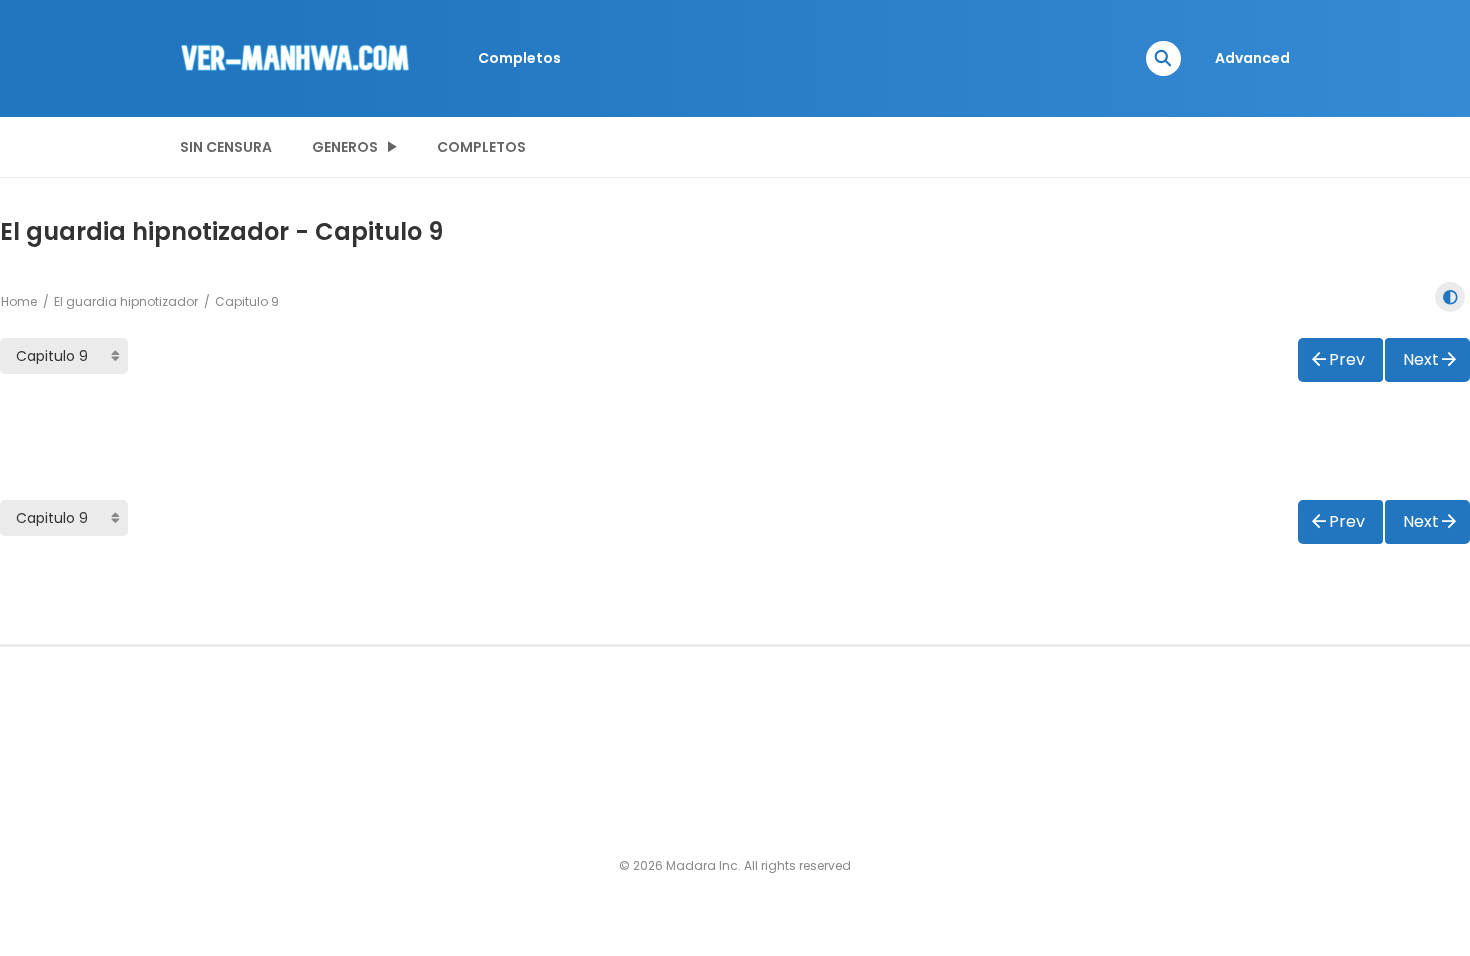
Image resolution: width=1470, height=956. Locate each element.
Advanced (1252, 58)
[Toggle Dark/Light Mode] (1450, 297)
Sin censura (226, 147)
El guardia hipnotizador (126, 301)
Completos (519, 58)
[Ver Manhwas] (296, 57)
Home (19, 301)
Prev (1347, 359)
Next (1421, 359)
